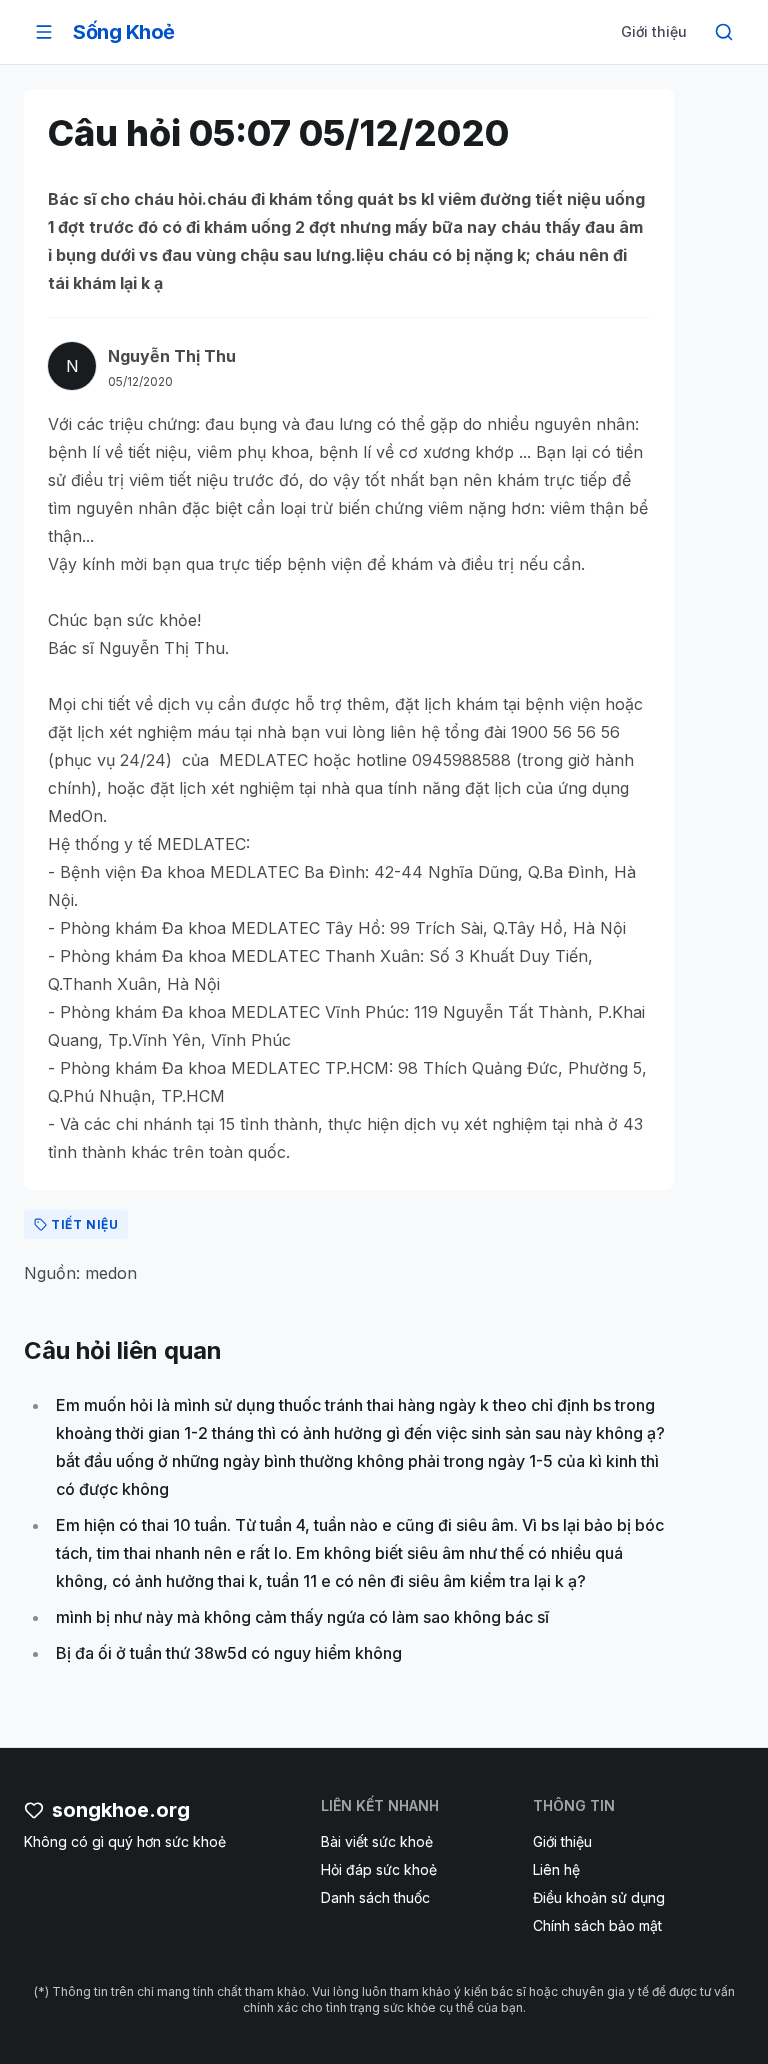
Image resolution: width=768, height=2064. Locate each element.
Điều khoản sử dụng (599, 1897)
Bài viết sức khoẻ (377, 1841)
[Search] (724, 32)
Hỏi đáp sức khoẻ (379, 1869)
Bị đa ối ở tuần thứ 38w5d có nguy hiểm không (229, 1653)
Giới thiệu (654, 31)
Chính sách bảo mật (597, 1925)
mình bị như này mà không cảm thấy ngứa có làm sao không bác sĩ (302, 1617)
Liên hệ (556, 1869)
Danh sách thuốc (375, 1897)
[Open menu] (44, 32)
